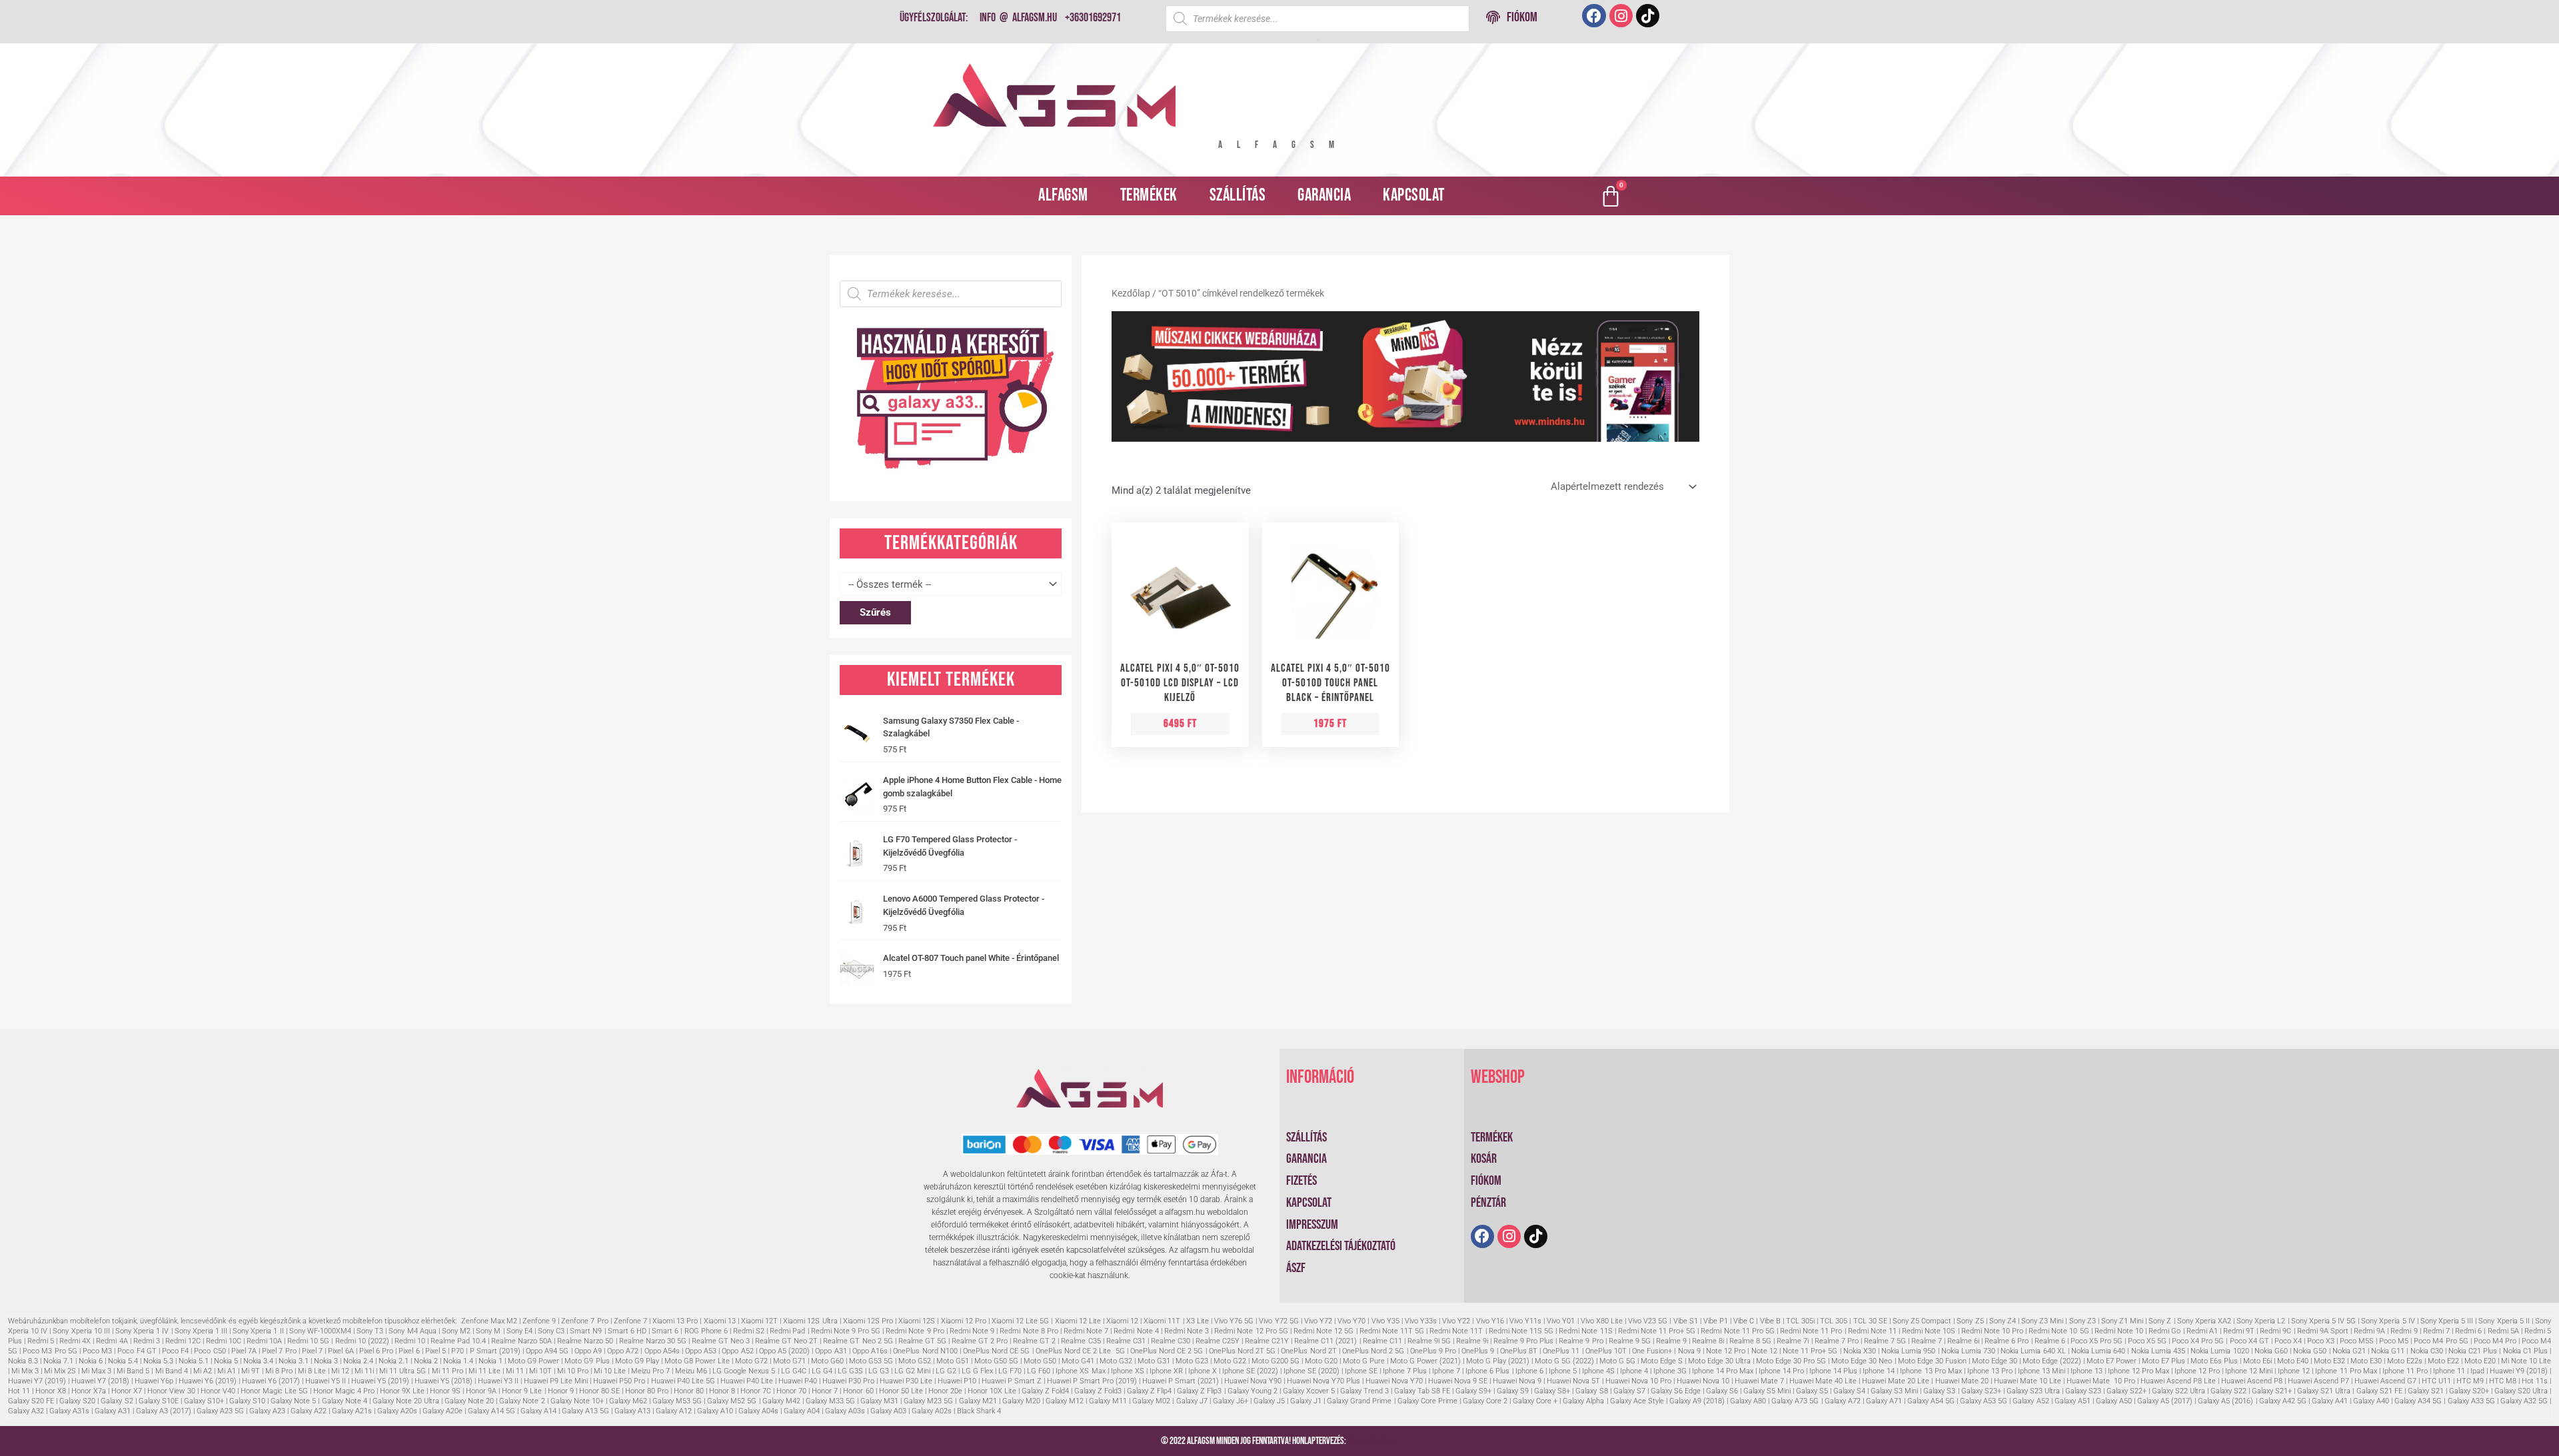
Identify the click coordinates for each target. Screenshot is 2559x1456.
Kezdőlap (1131, 293)
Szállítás (1238, 196)
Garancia (1324, 196)
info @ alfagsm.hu (1018, 18)
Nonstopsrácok (1373, 1441)
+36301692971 (1093, 18)
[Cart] (1611, 196)
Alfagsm (1063, 196)
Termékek (1149, 196)
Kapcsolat (1414, 196)
